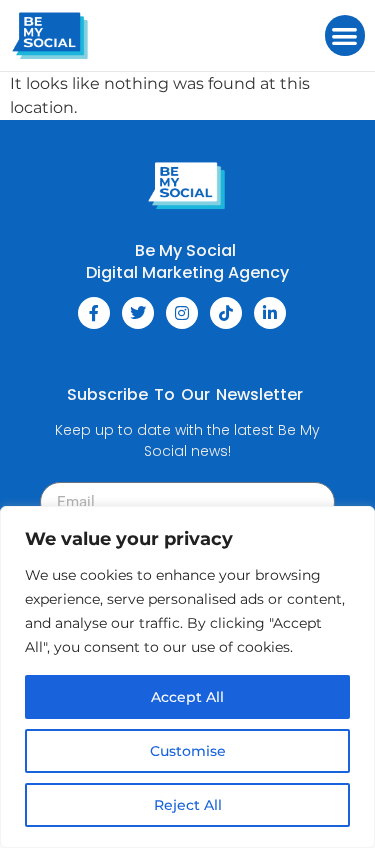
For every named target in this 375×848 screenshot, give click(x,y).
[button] (345, 35)
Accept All (187, 697)
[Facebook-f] (94, 313)
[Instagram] (182, 313)
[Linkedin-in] (270, 313)
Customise (188, 751)
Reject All (188, 805)
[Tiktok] (226, 313)
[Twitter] (138, 313)
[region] (187, 677)
